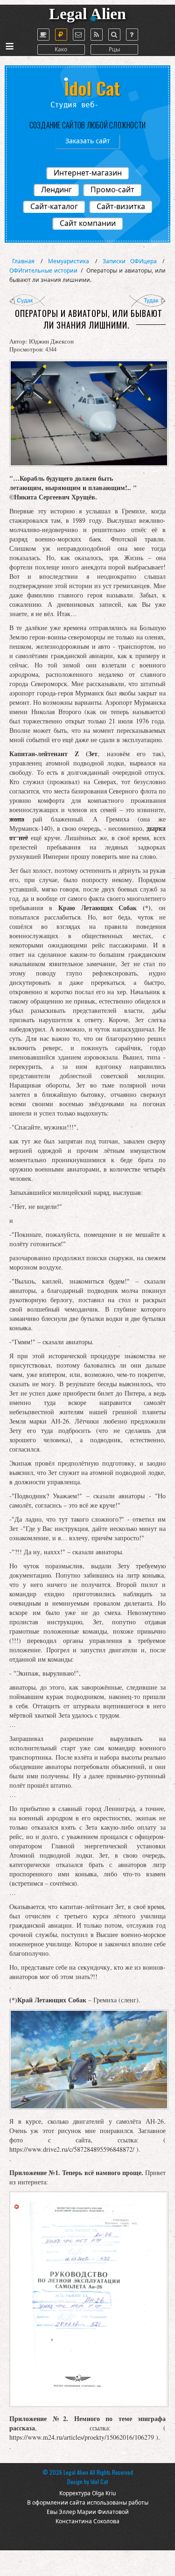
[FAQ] (132, 35)
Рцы (114, 49)
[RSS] (97, 35)
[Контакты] (79, 35)
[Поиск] (114, 35)
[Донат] (61, 35)
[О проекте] (43, 35)
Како (61, 49)
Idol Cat (99, 2481)
